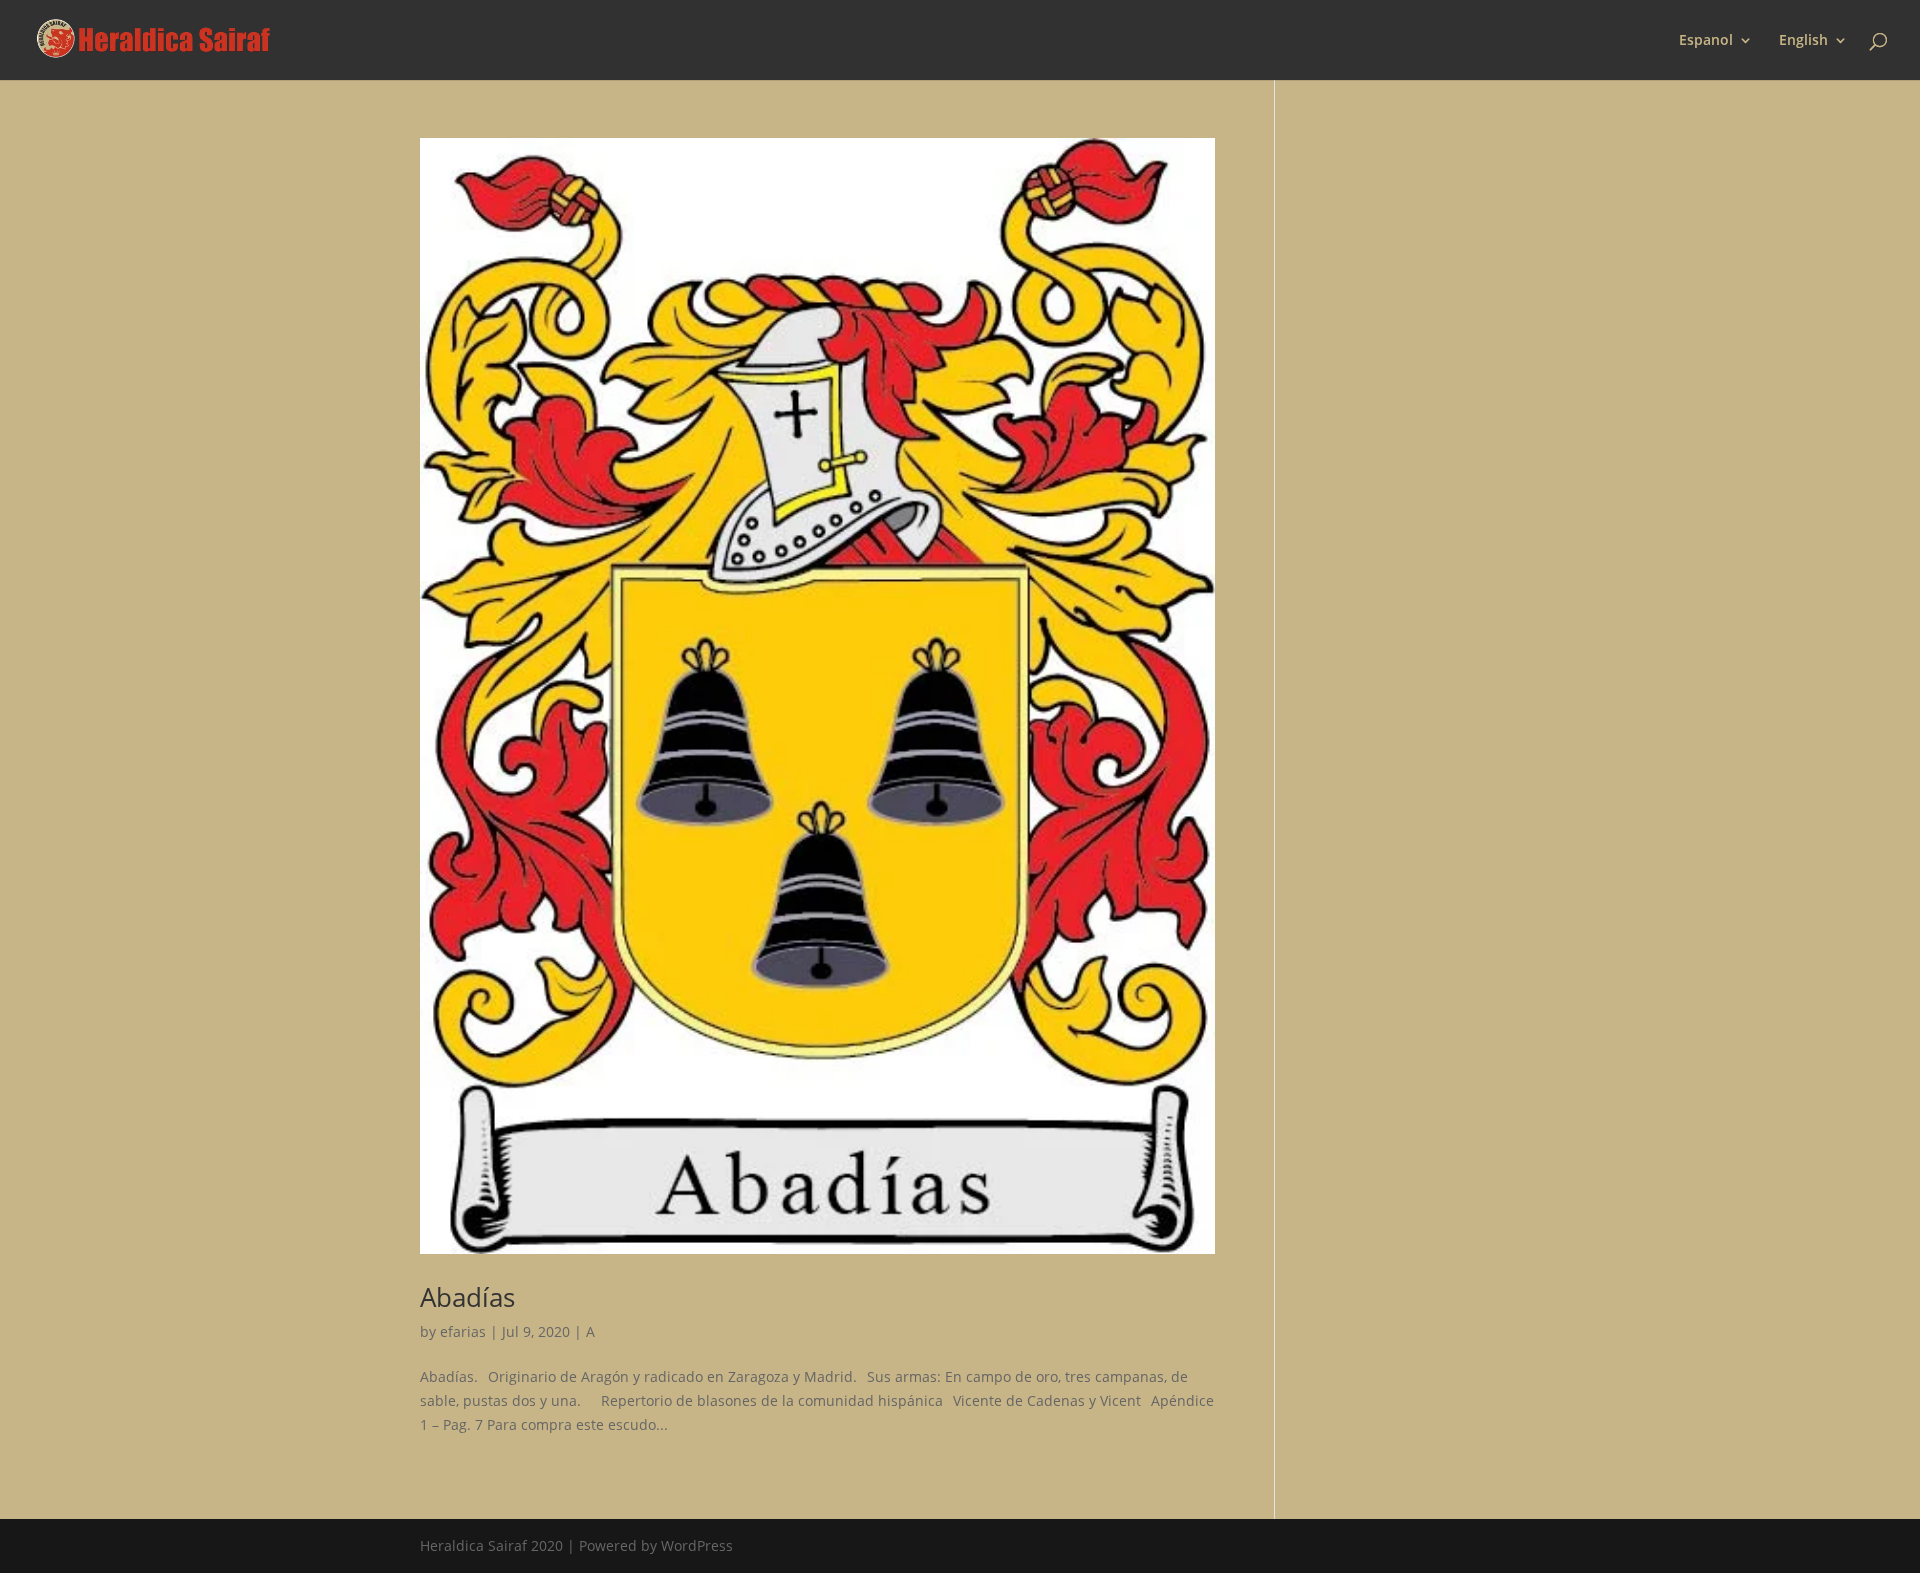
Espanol (1706, 41)
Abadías (467, 1297)
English (1803, 41)
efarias (463, 1331)
